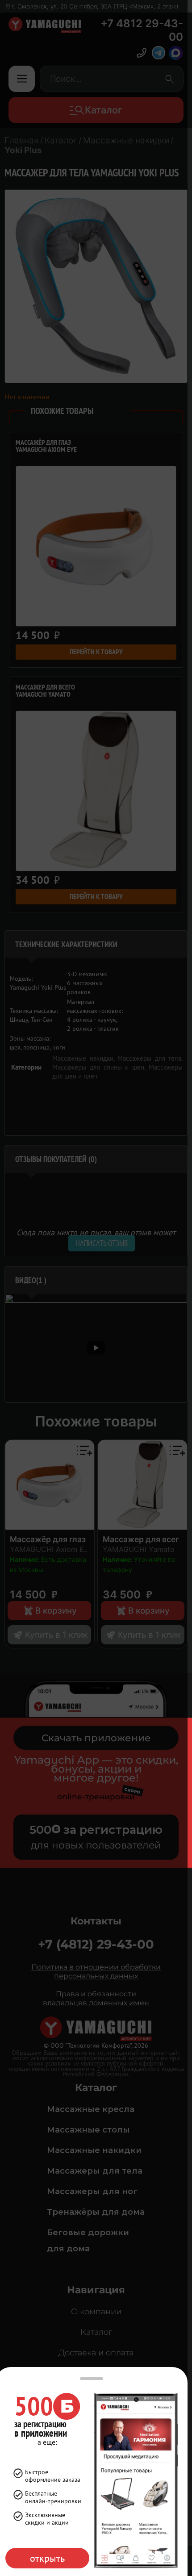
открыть (47, 2558)
